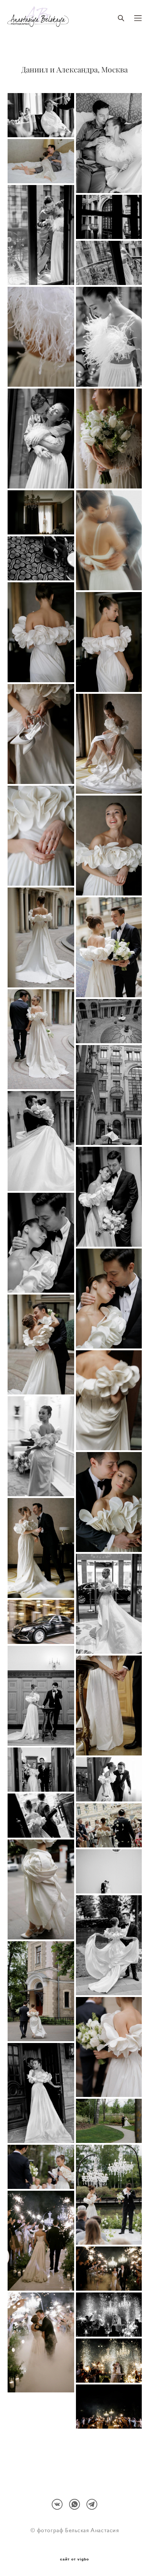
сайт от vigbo (74, 2559)
